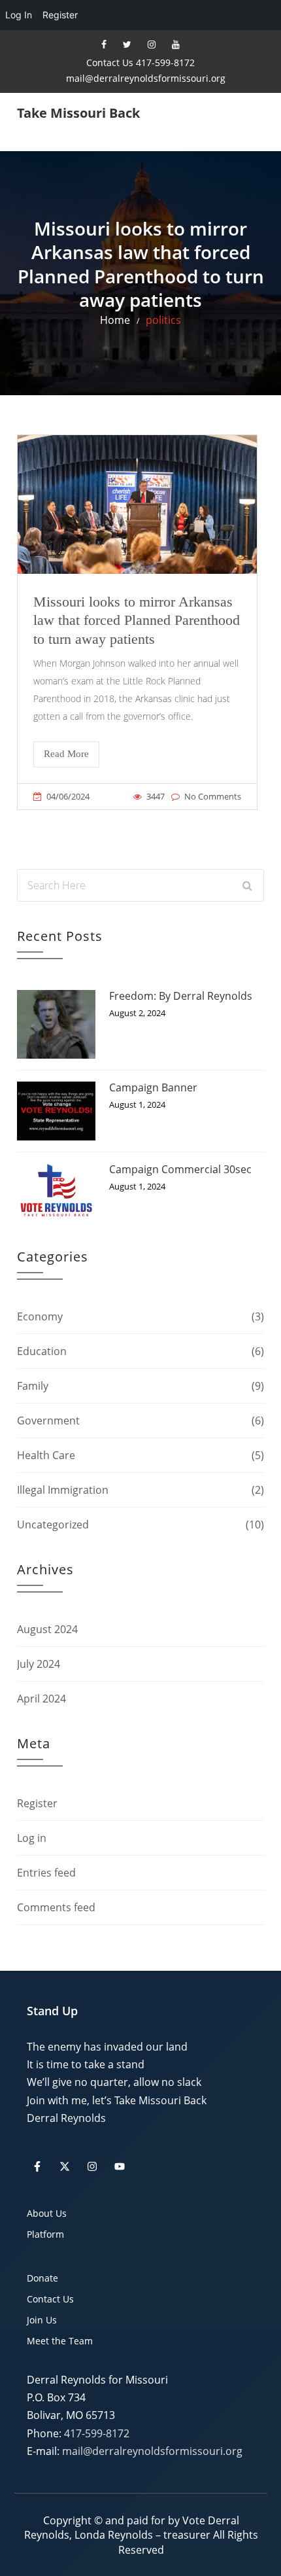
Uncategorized (53, 1525)
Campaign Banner (153, 1087)
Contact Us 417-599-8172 (140, 62)
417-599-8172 (97, 2433)
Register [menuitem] (60, 15)
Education (42, 1351)
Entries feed (46, 1873)
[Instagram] (152, 44)
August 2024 (47, 1629)
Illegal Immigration (63, 1490)
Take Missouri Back (78, 113)
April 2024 (41, 1699)
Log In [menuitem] (19, 15)
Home (115, 320)
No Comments (213, 796)
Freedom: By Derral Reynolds (181, 996)
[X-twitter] (65, 2166)
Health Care (46, 1455)
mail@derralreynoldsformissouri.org (146, 78)
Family (33, 1386)
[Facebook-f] (37, 2166)
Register (37, 1803)
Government (48, 1420)
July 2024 (39, 1664)
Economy (40, 1316)
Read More (66, 754)
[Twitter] (127, 44)
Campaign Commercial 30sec (180, 1169)
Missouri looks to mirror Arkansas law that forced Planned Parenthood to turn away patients (137, 620)
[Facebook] (104, 44)
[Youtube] (176, 44)
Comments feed (56, 1907)
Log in (32, 1838)
